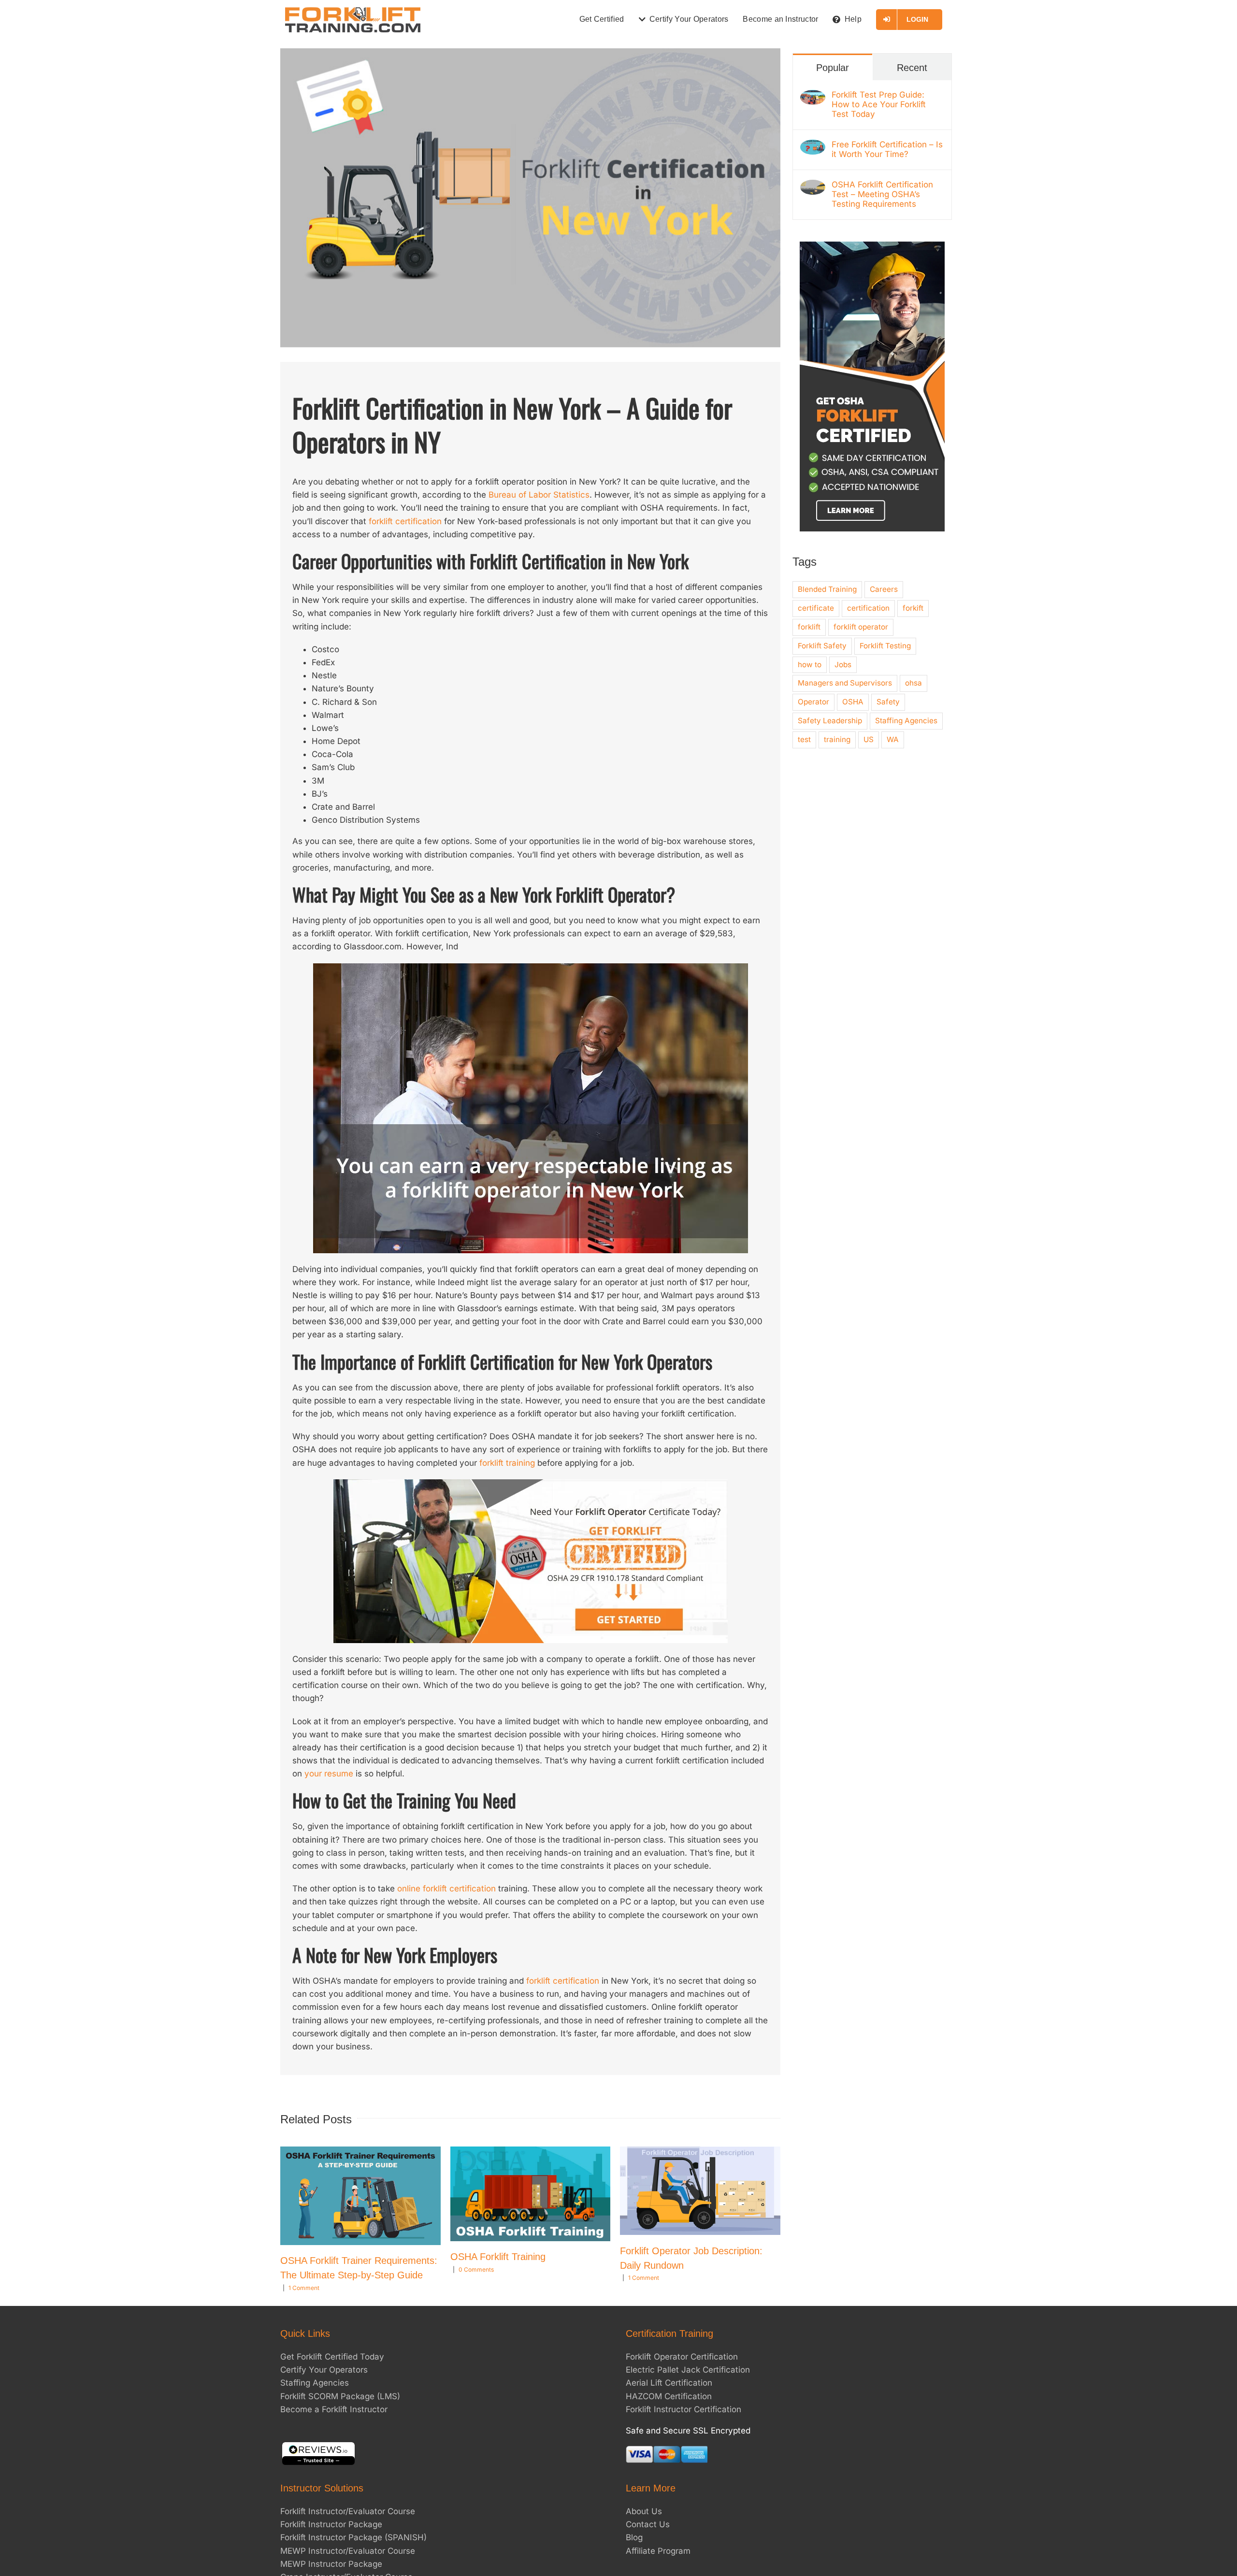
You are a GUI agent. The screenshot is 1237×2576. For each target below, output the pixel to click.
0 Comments (476, 2269)
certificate (816, 608)
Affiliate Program (658, 2551)
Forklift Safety (822, 646)
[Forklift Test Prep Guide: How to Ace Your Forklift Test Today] (813, 96)
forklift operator (861, 627)
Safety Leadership (830, 721)
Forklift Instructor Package (331, 2524)
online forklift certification (446, 1889)
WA (893, 739)
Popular (833, 68)
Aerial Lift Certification (669, 2383)
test (804, 739)
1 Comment (304, 2288)
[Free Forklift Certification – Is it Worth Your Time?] (813, 146)
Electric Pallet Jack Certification (688, 2370)
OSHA (853, 702)
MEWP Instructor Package (331, 2564)
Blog (634, 2537)
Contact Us (648, 2524)
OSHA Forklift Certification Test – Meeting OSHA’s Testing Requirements (882, 194)
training (837, 739)
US (869, 739)
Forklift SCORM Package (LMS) (340, 2396)
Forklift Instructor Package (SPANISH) (353, 2537)
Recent (912, 68)
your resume (329, 1774)
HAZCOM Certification (669, 2396)
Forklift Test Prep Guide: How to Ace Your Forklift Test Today (879, 104)
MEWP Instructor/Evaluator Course (348, 2551)
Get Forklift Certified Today (332, 2357)
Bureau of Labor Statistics (539, 495)
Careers (884, 589)
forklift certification (405, 521)
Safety (888, 702)
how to (810, 665)
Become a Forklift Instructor (334, 2409)
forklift (809, 627)
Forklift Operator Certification (682, 2357)
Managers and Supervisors (845, 683)
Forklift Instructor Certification (683, 2409)
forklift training (507, 1463)
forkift (913, 608)
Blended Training (827, 589)
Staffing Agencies (906, 721)
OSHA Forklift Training (498, 2257)
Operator (813, 702)
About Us (644, 2511)
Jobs (843, 665)
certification (868, 608)
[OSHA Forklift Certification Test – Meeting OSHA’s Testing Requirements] (813, 186)
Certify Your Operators (324, 2370)
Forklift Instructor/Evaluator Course (348, 2511)
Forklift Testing (885, 646)
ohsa (913, 683)
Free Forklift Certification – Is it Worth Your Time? (887, 149)
